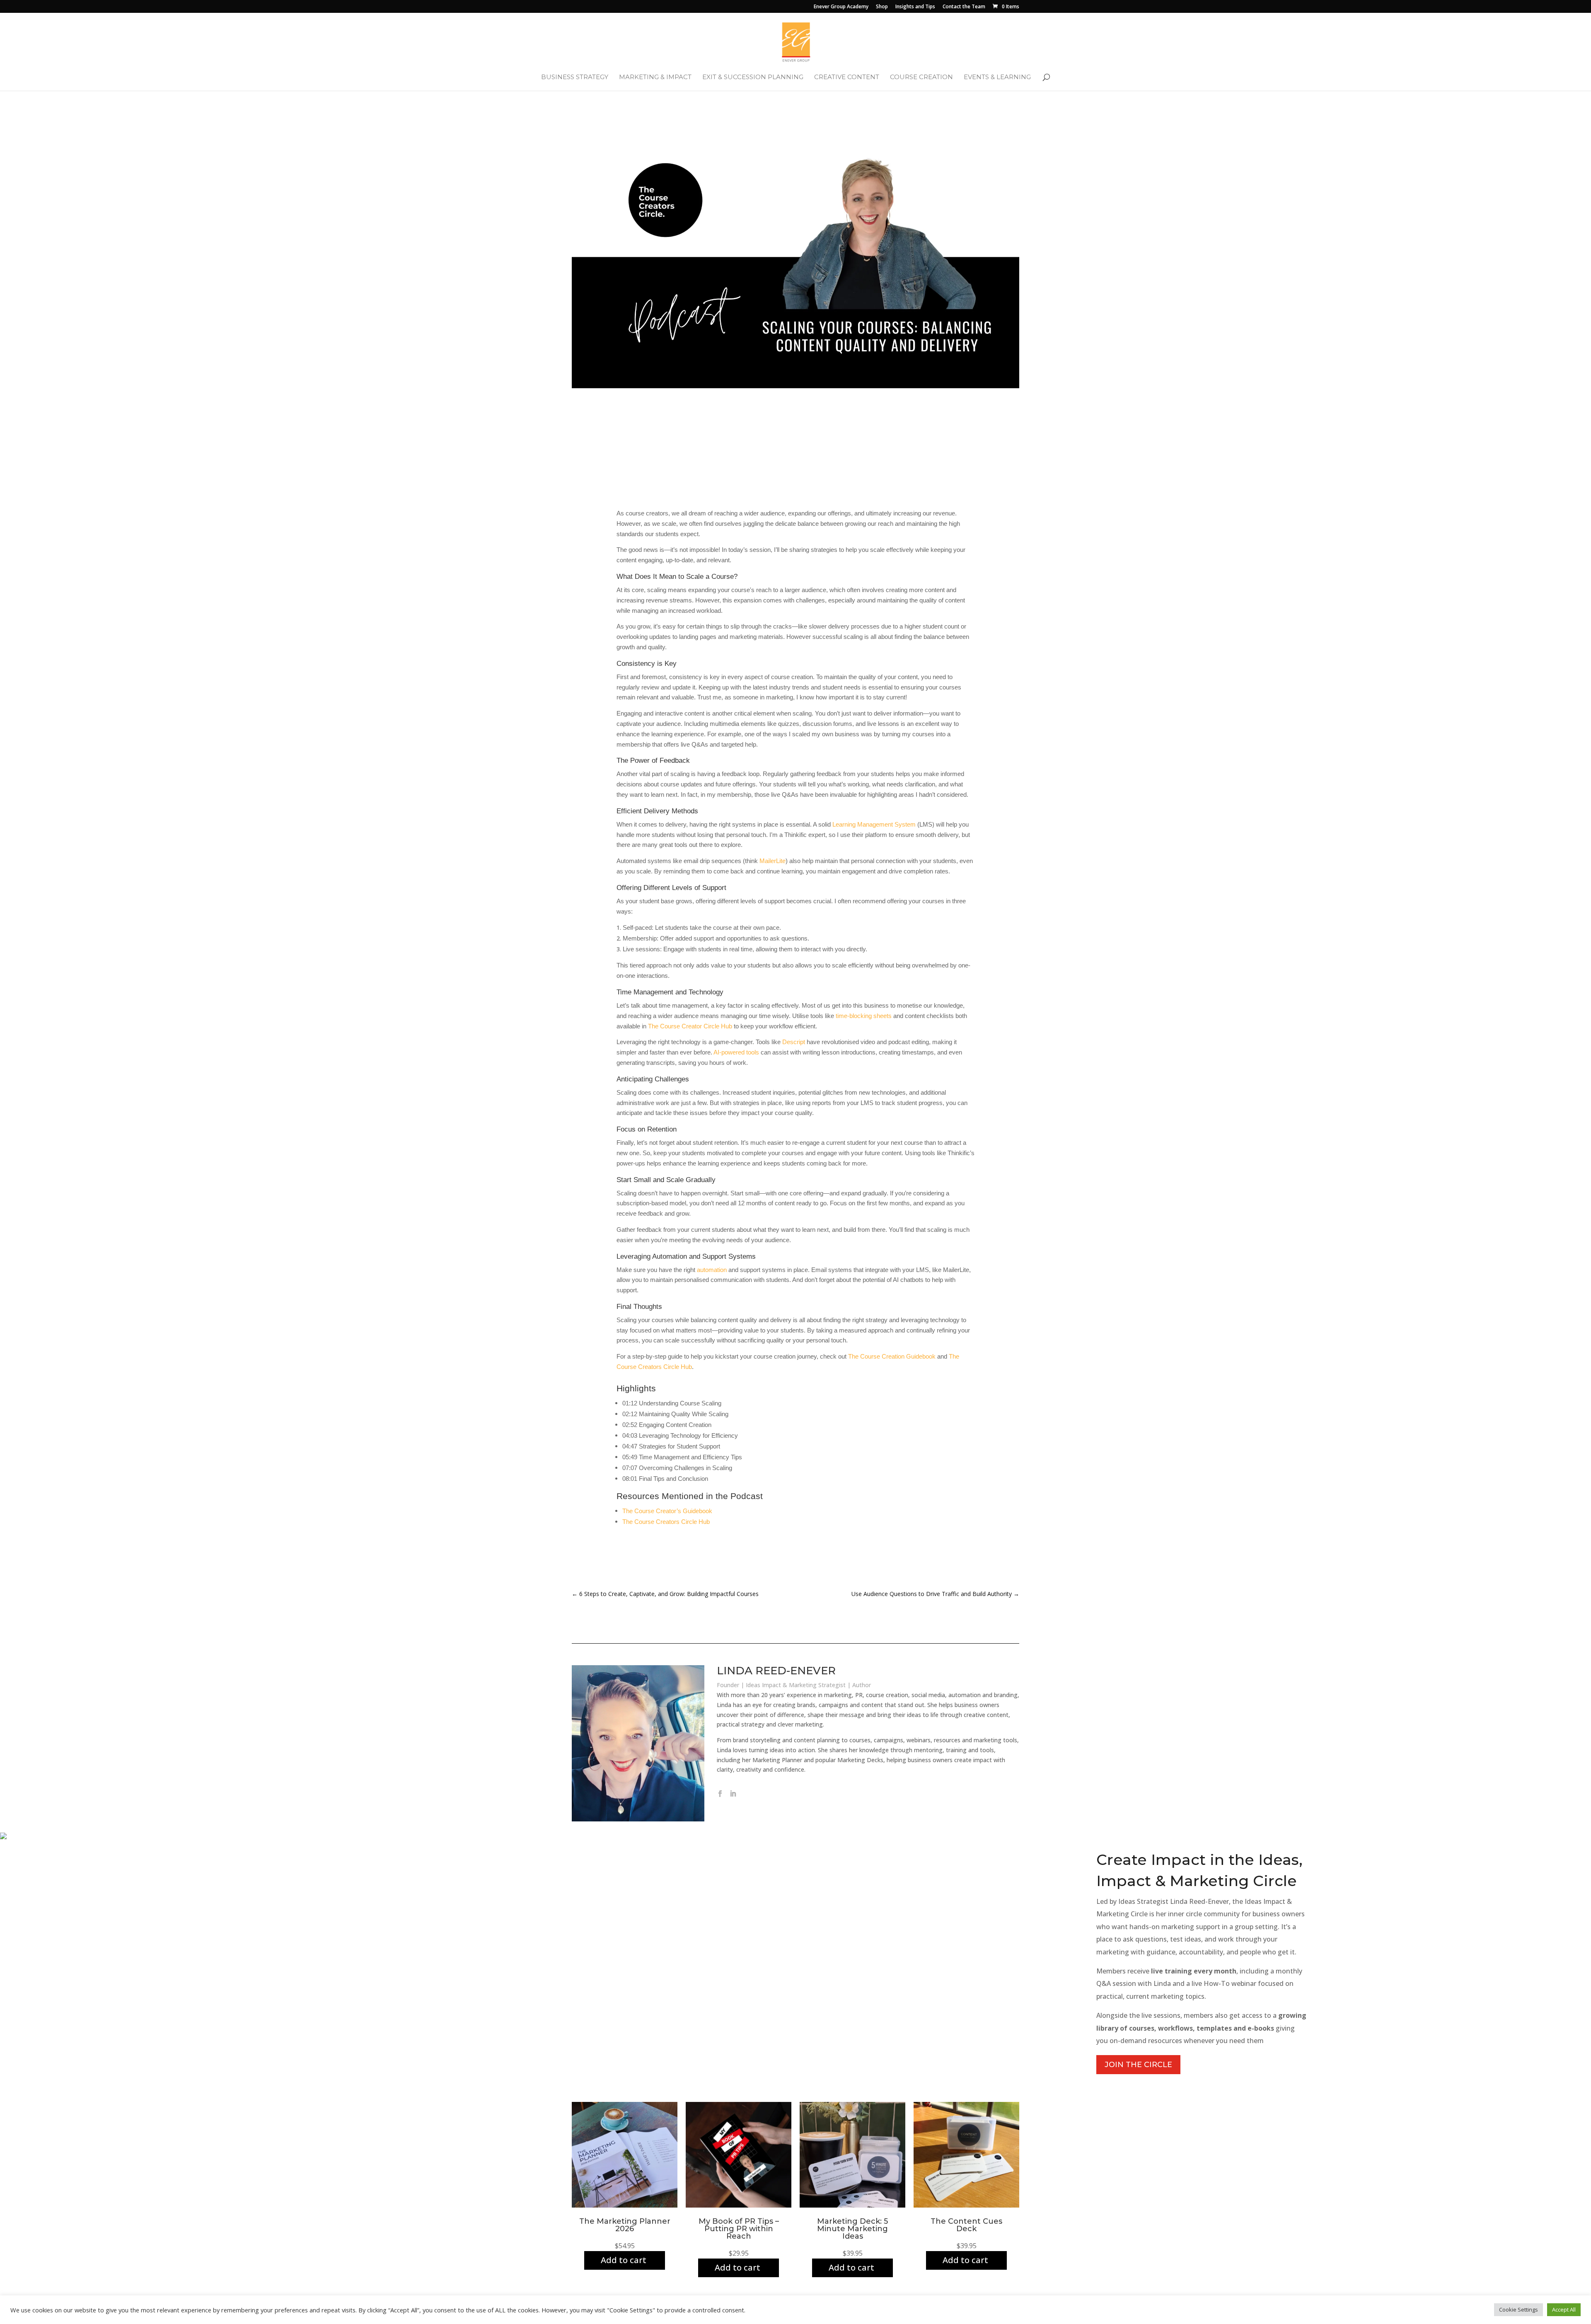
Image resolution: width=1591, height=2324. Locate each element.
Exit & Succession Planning (753, 77)
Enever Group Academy (841, 7)
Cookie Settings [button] (1518, 2309)
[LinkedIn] (733, 1794)
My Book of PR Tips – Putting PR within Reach (739, 2229)
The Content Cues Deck (966, 2225)
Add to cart (624, 2260)
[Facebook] (720, 1794)
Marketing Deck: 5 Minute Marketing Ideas (852, 2229)
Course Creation (921, 77)
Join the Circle (1138, 2065)
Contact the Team (964, 7)
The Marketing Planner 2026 (625, 2225)
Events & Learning (997, 77)
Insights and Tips (915, 7)
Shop (882, 7)
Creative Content (847, 77)
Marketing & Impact (655, 77)
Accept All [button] (1564, 2309)
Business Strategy (575, 77)
